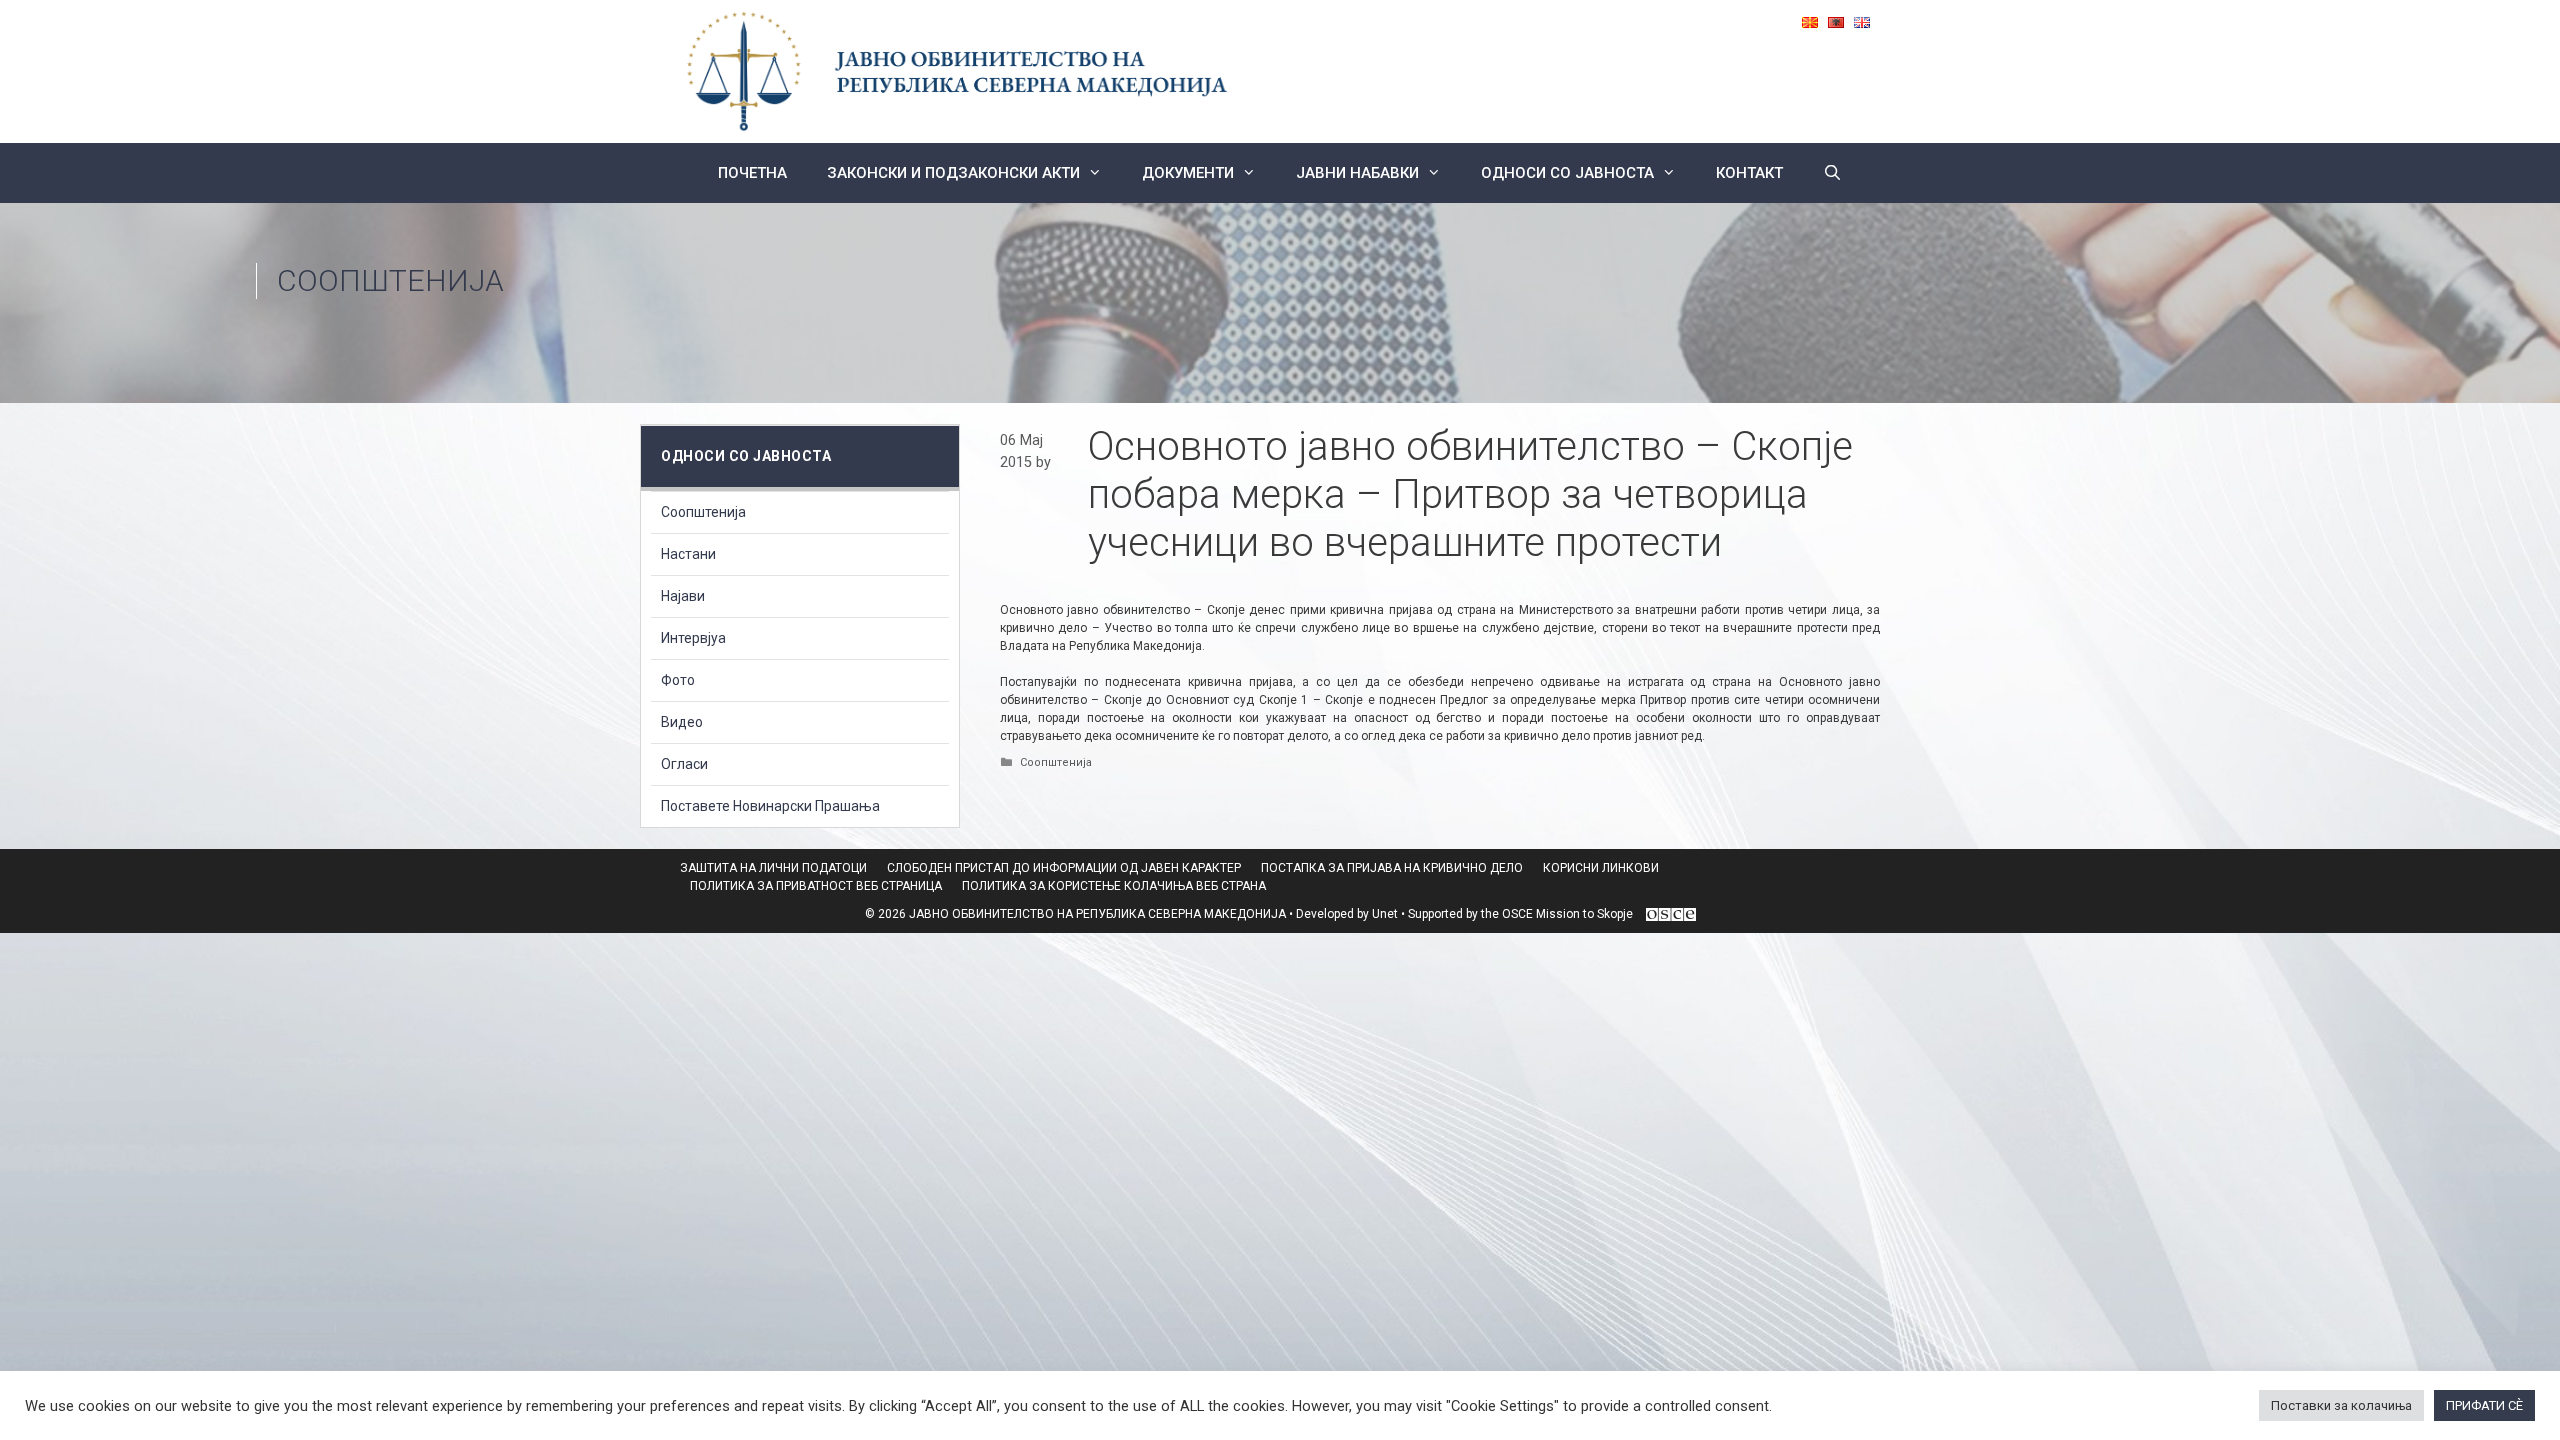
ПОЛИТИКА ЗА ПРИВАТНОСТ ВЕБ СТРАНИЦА (816, 886)
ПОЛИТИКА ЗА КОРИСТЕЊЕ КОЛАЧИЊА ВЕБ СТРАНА (1114, 886)
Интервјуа (693, 638)
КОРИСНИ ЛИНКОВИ (1601, 868)
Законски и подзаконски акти (953, 173)
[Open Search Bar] (1832, 173)
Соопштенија (390, 280)
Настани (688, 554)
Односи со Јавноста (1567, 173)
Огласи (684, 764)
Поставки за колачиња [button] (2341, 1405)
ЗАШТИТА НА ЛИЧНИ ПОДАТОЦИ (773, 868)
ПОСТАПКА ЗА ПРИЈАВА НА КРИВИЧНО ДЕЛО (1392, 868)
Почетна (752, 173)
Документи (1188, 173)
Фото (678, 680)
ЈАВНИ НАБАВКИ (1357, 173)
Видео (682, 722)
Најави (683, 596)
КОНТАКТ (1749, 173)
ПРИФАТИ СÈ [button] (2484, 1405)
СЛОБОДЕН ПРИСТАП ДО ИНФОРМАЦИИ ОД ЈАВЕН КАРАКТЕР (1064, 868)
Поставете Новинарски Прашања (770, 806)
